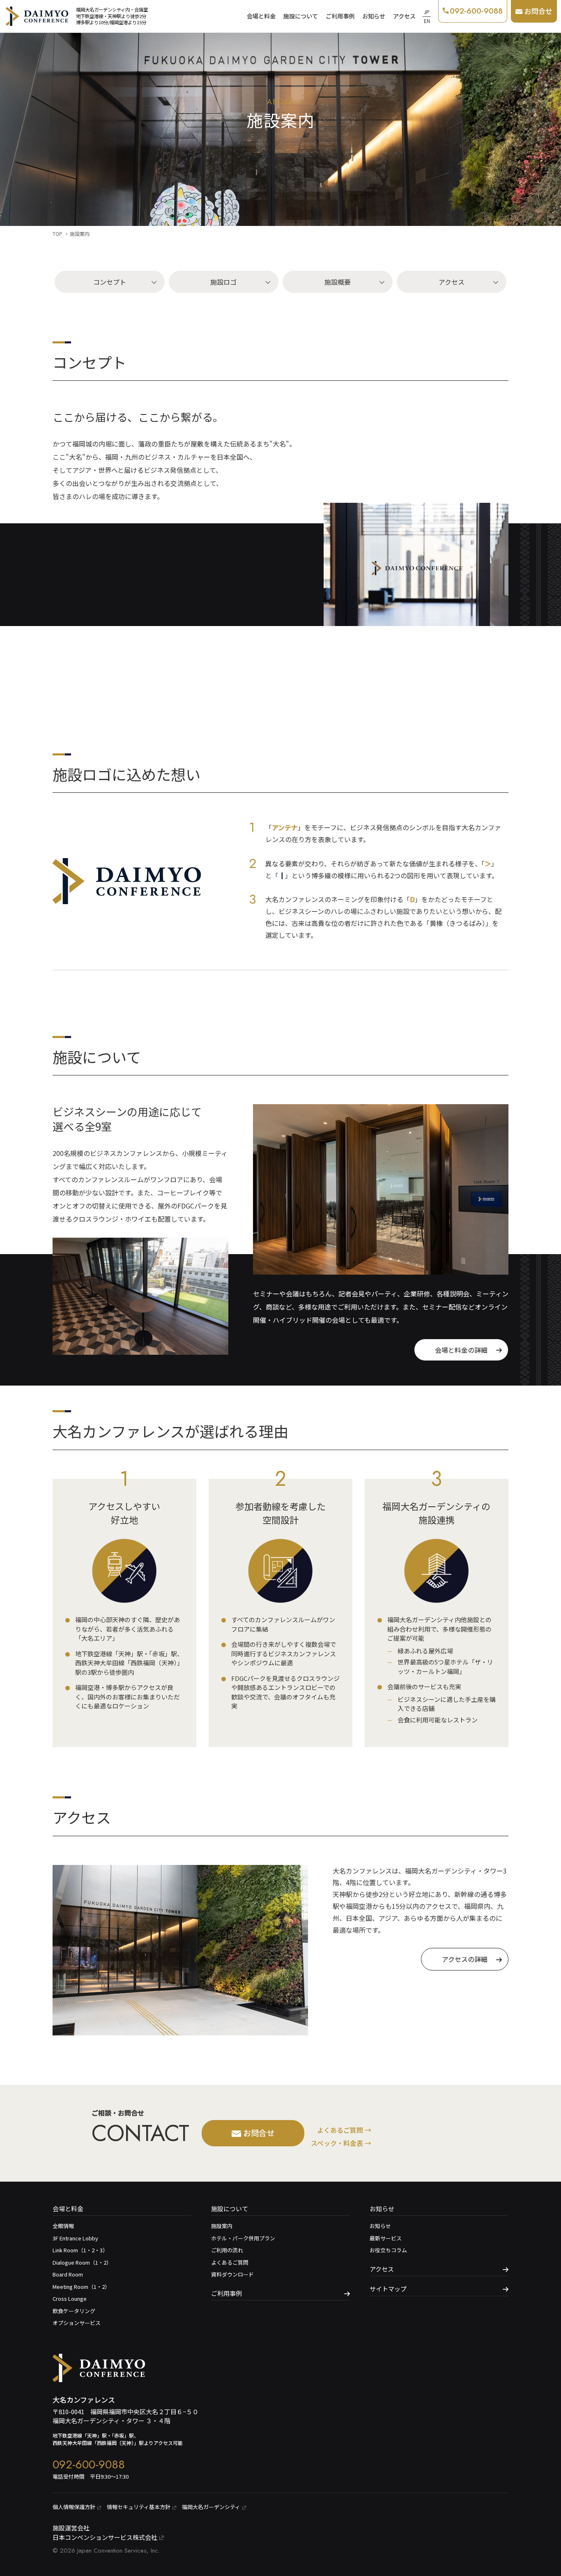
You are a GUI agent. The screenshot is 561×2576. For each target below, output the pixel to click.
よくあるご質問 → (344, 2130)
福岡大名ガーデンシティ (211, 2507)
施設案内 (222, 2226)
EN (427, 21)
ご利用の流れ (227, 2250)
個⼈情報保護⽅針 (74, 2507)
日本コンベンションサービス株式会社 (105, 2537)
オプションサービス (77, 2323)
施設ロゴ (223, 282)
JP (427, 12)
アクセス (404, 16)
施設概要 (338, 282)
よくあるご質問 (230, 2262)
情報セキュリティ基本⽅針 (139, 2507)
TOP (57, 234)
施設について (301, 16)
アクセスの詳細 (465, 1959)
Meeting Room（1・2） (81, 2287)
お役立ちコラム (388, 2250)
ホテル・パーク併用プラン (243, 2238)
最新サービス (386, 2238)
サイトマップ (388, 2289)
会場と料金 (261, 16)
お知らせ (374, 16)
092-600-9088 (89, 2464)
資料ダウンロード (232, 2274)
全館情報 (63, 2226)
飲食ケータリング (74, 2311)
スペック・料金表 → (341, 2143)
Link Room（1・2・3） (80, 2250)
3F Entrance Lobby (75, 2238)
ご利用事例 (340, 16)
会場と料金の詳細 (461, 1350)
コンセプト (110, 282)
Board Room (68, 2274)
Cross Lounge (70, 2299)
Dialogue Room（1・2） (82, 2262)
